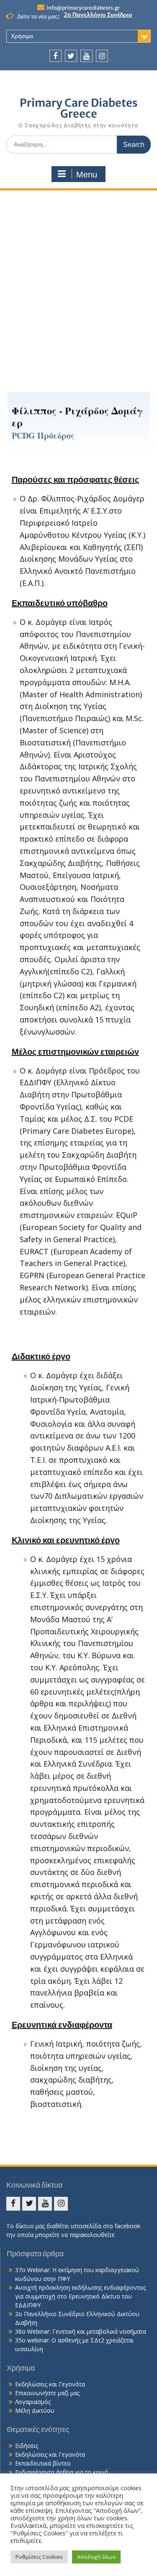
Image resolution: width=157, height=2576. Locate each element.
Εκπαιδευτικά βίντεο (43, 2463)
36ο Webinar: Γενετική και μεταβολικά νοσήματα (81, 2331)
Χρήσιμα (22, 36)
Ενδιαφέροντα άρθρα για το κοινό (62, 2472)
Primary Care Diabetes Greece (79, 108)
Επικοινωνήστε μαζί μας (47, 2393)
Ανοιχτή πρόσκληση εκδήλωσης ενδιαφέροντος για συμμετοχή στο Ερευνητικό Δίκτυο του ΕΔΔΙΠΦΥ (80, 2296)
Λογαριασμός (33, 2402)
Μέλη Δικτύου (35, 2410)
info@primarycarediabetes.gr (83, 8)
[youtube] (86, 56)
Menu (87, 175)
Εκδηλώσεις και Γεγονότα (50, 2384)
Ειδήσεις (27, 2446)
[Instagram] (102, 56)
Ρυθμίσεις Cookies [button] (39, 2557)
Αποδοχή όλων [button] (96, 2557)
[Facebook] (55, 56)
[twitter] (71, 56)
